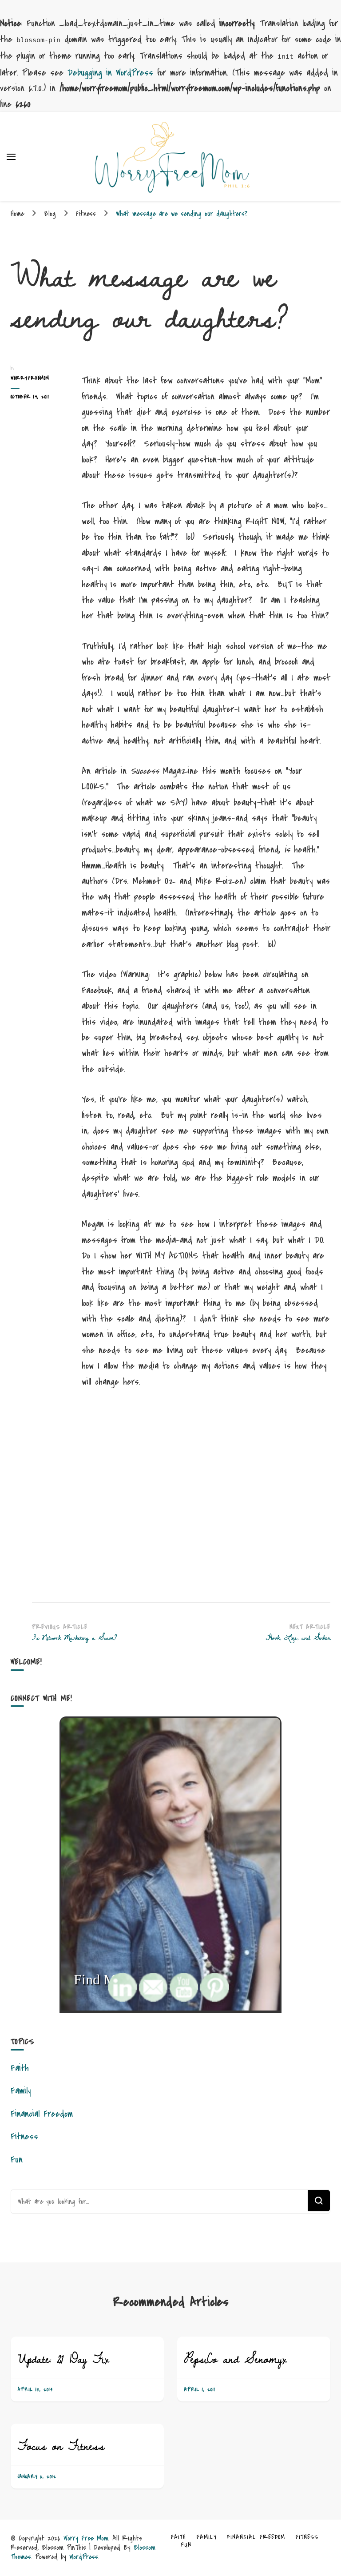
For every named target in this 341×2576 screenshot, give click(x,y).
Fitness (24, 2136)
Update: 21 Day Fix (63, 2359)
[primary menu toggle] (11, 157)
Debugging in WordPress (110, 73)
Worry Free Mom (86, 2538)
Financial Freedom (42, 2114)
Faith (20, 2068)
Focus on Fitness (61, 2446)
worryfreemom (30, 378)
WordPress (84, 2557)
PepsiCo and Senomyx (235, 2359)
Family (21, 2091)
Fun (17, 2160)
